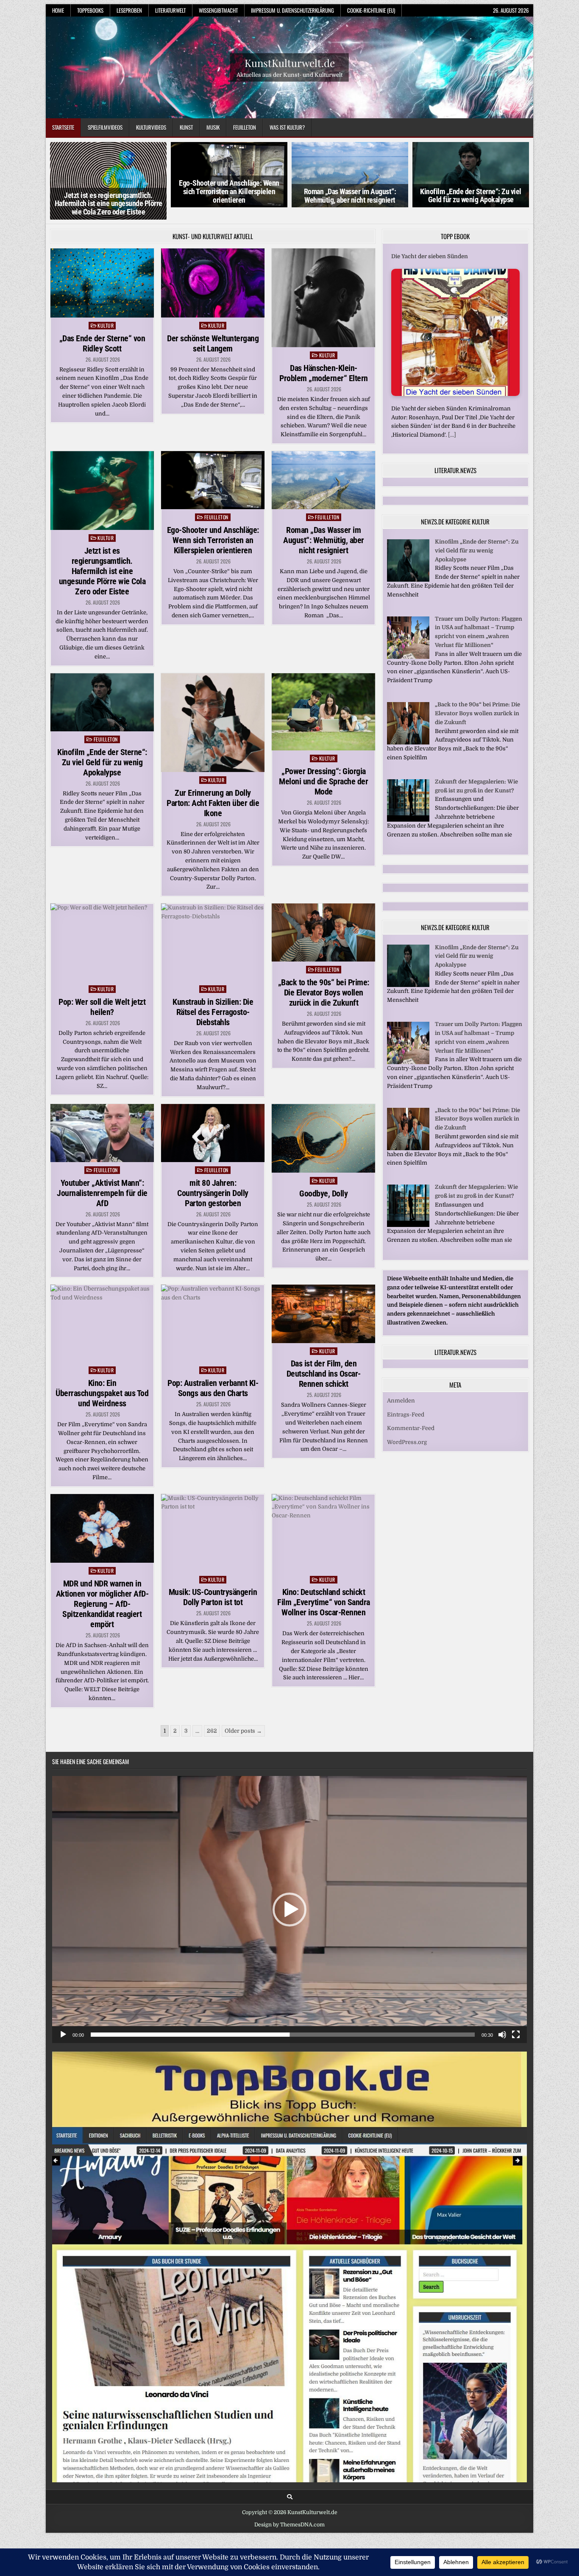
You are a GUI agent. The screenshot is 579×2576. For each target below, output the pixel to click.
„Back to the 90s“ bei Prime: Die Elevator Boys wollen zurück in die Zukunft (324, 992)
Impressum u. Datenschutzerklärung (292, 10)
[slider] (283, 2035)
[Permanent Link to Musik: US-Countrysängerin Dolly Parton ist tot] (213, 1533)
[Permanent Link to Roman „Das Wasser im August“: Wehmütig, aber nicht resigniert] (323, 480)
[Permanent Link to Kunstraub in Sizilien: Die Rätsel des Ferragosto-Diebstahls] (213, 942)
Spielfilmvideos (105, 127)
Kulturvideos (151, 127)
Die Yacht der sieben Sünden (430, 256)
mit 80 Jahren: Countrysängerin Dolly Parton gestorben (213, 1193)
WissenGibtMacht (218, 10)
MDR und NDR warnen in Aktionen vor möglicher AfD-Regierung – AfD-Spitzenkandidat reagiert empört (102, 1604)
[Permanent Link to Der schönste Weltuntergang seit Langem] (213, 283)
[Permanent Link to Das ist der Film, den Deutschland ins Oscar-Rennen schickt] (323, 1314)
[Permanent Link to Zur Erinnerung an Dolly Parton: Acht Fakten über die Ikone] (213, 723)
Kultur (106, 325)
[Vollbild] (516, 2035)
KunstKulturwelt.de (290, 62)
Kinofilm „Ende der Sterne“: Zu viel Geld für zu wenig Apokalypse (471, 196)
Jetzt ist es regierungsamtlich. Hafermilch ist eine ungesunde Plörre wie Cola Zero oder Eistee (109, 204)
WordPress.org (407, 1442)
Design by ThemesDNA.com (289, 2525)
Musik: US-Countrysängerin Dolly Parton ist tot (213, 1597)
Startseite (63, 127)
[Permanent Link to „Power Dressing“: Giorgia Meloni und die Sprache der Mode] (323, 712)
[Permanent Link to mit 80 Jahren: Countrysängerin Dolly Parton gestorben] (213, 1133)
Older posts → (243, 1731)
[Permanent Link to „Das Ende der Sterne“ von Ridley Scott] (102, 283)
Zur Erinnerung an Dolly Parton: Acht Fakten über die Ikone (213, 803)
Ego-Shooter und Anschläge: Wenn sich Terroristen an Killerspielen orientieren (229, 191)
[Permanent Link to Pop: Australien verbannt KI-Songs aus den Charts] (213, 1323)
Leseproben (129, 10)
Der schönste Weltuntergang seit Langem (213, 343)
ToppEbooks (90, 10)
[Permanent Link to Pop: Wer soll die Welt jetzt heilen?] (102, 942)
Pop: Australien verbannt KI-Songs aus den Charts (213, 1388)
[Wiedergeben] (63, 2035)
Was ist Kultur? (287, 127)
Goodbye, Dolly (323, 1193)
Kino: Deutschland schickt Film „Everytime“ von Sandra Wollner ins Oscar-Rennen (324, 1602)
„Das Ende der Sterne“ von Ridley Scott (102, 343)
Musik (213, 127)
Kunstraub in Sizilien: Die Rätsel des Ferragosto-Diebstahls (213, 1012)
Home (58, 10)
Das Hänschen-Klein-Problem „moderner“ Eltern (324, 373)
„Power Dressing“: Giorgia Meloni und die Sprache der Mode (323, 781)
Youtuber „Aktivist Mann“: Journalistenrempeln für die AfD (102, 1193)
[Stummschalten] (502, 2035)
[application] (289, 1910)
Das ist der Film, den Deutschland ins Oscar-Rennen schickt (324, 1374)
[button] (289, 1910)
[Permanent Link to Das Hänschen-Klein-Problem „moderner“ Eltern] (323, 298)
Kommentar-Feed (411, 1428)
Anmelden (401, 1401)
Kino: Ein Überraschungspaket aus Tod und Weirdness (102, 1393)
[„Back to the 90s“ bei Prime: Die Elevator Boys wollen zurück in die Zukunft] (408, 743)
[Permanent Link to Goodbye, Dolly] (323, 1139)
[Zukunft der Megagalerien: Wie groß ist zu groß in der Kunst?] (408, 820)
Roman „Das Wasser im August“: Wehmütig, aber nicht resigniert (350, 196)
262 (212, 1731)
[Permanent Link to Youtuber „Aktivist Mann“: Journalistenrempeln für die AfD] (102, 1133)
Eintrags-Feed (406, 1415)
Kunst (186, 127)
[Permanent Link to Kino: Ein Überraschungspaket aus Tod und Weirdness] (102, 1323)
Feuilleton (245, 127)
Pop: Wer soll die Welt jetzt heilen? (102, 1007)
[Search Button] (290, 2497)
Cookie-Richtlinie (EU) (371, 10)
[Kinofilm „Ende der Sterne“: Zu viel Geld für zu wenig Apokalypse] (408, 580)
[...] (452, 435)
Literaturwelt (170, 10)
